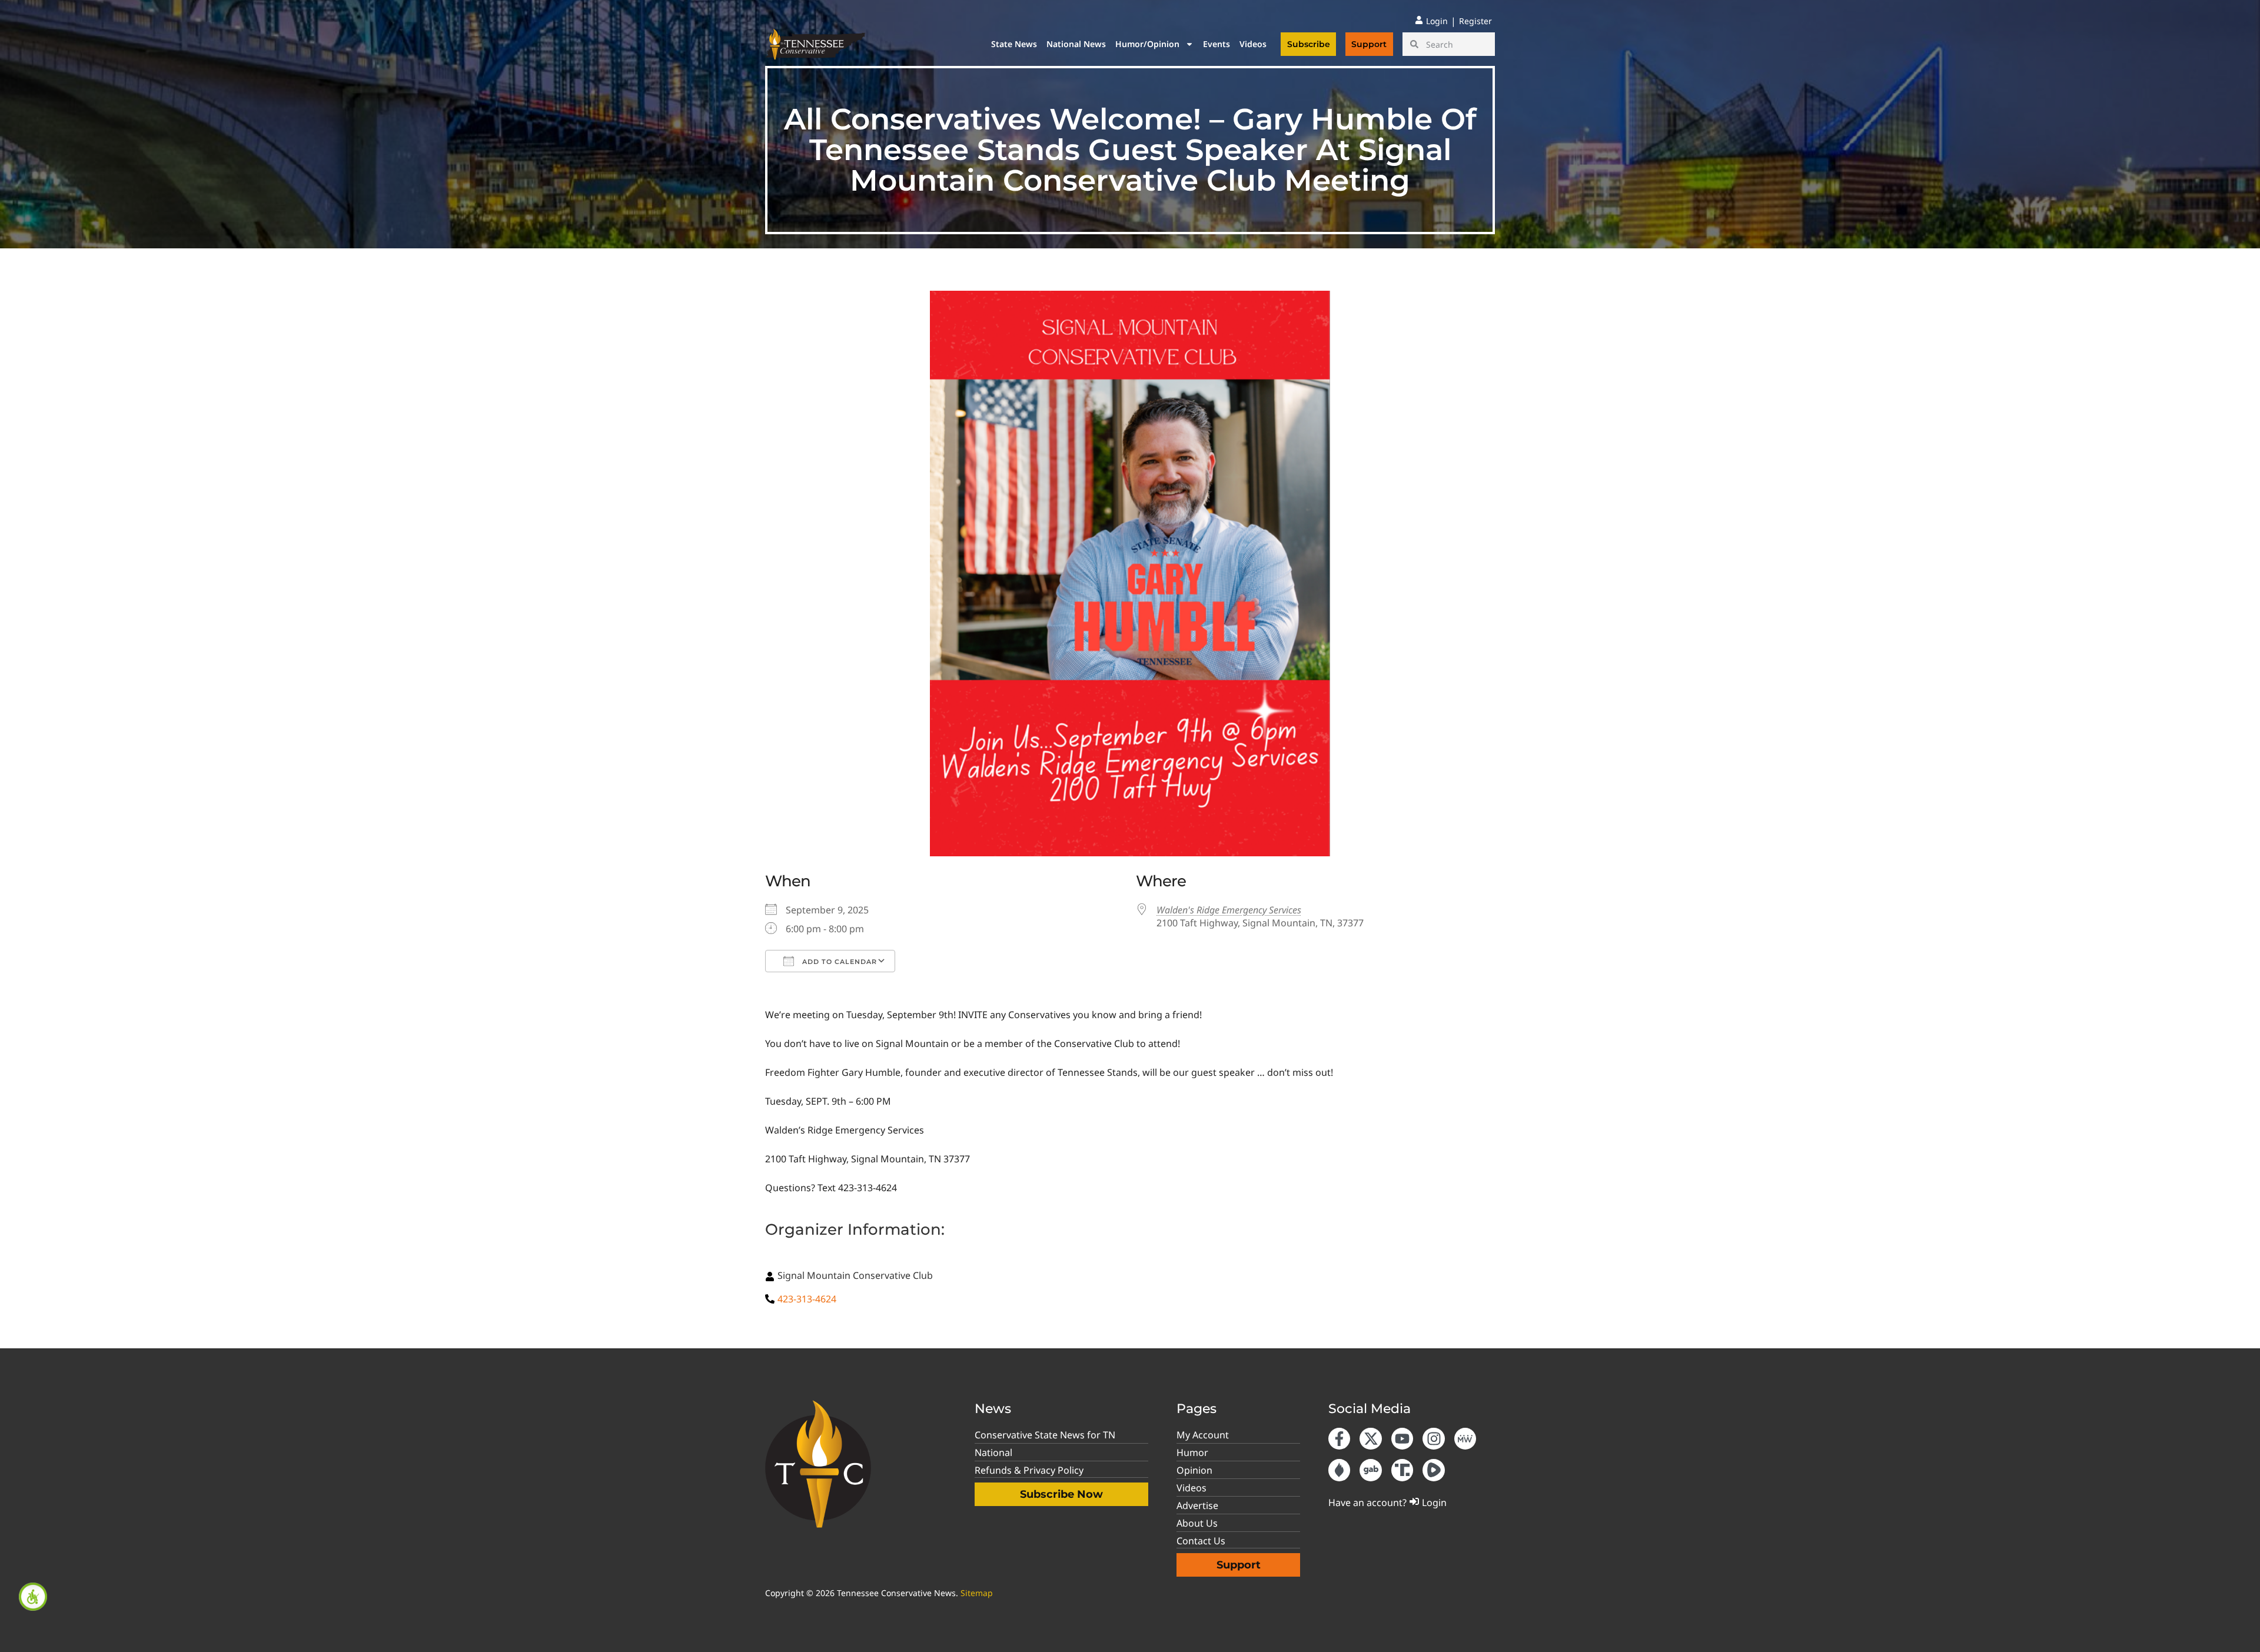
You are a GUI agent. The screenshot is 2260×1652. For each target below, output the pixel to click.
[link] (33, 1597)
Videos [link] (1253, 44)
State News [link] (1014, 44)
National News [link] (1076, 44)
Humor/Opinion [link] (1147, 44)
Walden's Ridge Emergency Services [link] (1229, 910)
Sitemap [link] (977, 1593)
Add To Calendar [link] (838, 962)
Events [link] (1217, 44)
